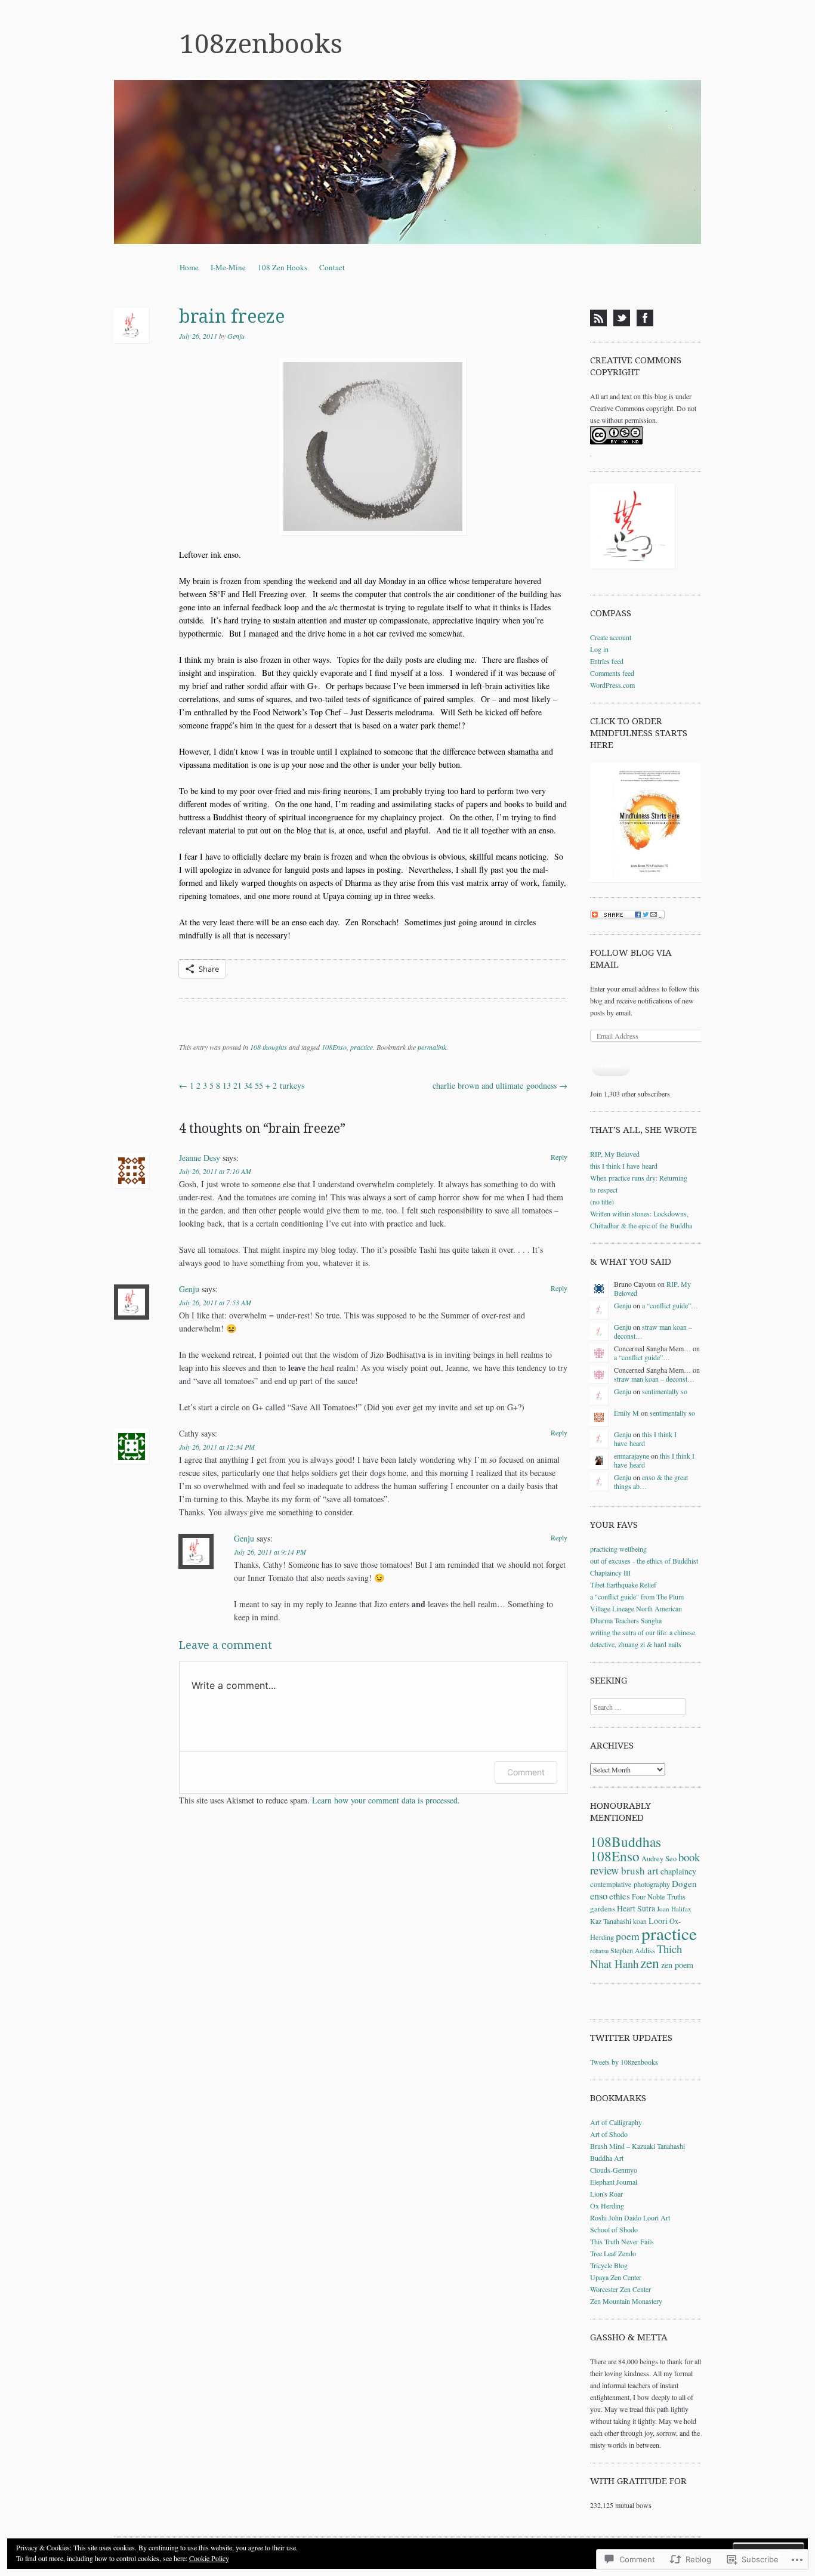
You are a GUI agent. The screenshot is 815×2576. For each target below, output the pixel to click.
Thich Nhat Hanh (636, 1956)
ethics (620, 1896)
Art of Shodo (609, 2134)
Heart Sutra (636, 1908)
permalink (432, 1047)
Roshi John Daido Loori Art (630, 2217)
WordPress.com (612, 685)
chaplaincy (678, 1871)
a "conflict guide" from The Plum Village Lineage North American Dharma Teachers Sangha (637, 1608)
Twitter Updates (631, 2038)
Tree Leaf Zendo (613, 2253)
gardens (603, 1908)
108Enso (334, 1047)
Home (189, 267)
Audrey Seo (659, 1858)
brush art (640, 1871)
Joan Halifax (674, 1909)
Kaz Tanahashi (611, 1921)
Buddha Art (607, 2158)
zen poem (677, 1965)
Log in (599, 649)
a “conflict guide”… (670, 1305)
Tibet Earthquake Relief (623, 1584)
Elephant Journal (614, 2182)
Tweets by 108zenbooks (624, 2062)
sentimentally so (665, 1391)
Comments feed (612, 673)
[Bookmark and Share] (627, 916)
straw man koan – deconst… (653, 1331)
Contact (332, 267)
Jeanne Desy (200, 1158)
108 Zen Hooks (283, 267)
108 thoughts (268, 1047)
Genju (236, 336)
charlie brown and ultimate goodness (500, 1085)
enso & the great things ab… (651, 1481)
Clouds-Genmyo (614, 2170)
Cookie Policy (209, 2558)
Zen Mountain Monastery (626, 2301)
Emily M (626, 1413)
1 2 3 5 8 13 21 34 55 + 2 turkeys (242, 1085)
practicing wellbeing (618, 1549)
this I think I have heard (624, 1166)
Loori (658, 1921)
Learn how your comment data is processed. (386, 1800)
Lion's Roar (606, 2194)
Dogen (684, 1883)
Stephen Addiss (633, 1950)
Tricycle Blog (609, 2265)
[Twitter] (622, 318)
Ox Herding (607, 2206)
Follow (611, 1064)
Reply (559, 1157)
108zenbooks (261, 44)
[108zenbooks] (407, 162)
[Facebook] (645, 318)
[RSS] (598, 318)
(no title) (602, 1201)
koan (640, 1921)
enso (599, 1896)
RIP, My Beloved (615, 1154)
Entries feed (607, 661)
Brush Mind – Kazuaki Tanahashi (638, 2146)
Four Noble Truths (659, 1897)
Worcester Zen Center (620, 2289)
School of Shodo (614, 2229)
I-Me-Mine (228, 267)
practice (362, 1047)
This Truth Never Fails (622, 2241)
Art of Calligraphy (616, 2122)
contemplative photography (630, 1884)
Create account (611, 637)
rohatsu (599, 1951)
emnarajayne (632, 1456)
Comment (526, 1772)
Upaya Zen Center (616, 2277)
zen (650, 1963)
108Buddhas (626, 1842)
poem (628, 1936)
